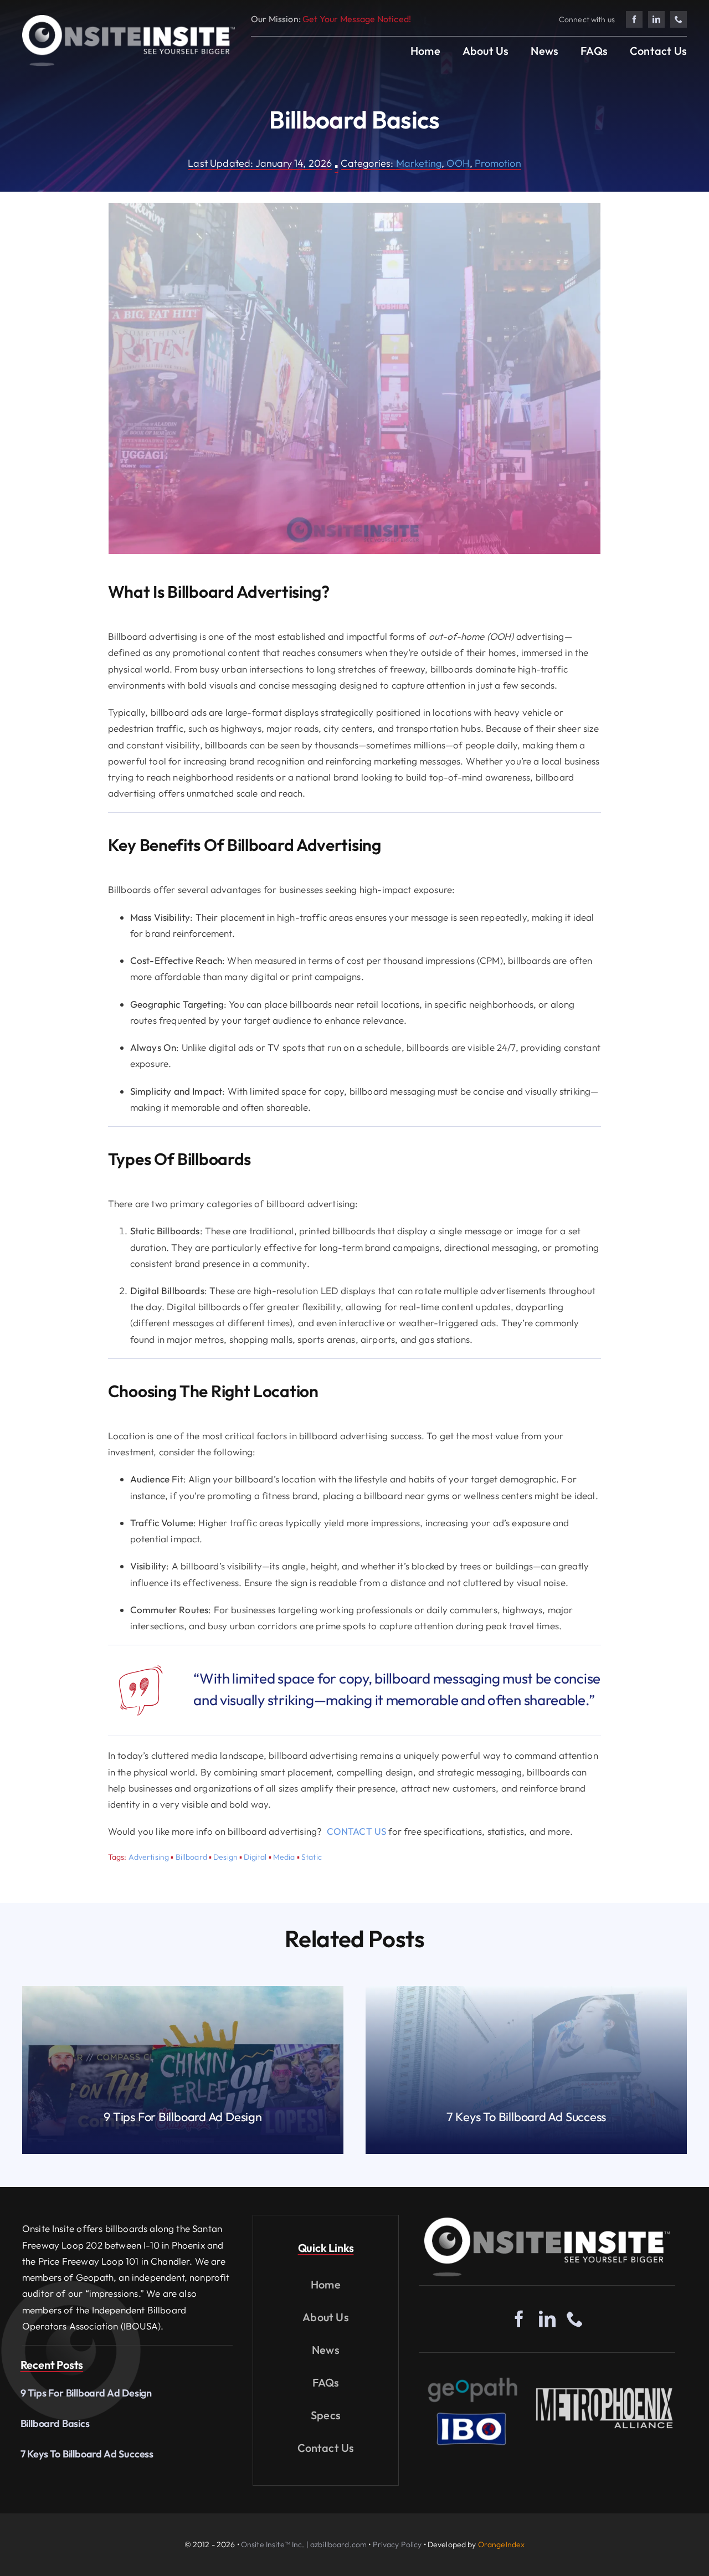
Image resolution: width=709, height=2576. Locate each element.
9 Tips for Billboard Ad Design (86, 2393)
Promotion (498, 163)
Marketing (419, 163)
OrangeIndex (502, 2544)
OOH (458, 163)
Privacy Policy (397, 2544)
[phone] (679, 19)
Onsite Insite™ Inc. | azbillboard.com (304, 2544)
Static (312, 1857)
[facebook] (634, 19)
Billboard (191, 1857)
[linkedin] (656, 19)
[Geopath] (473, 2377)
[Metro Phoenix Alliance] (605, 2391)
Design (225, 1857)
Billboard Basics (55, 2423)
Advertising (149, 1857)
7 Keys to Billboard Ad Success (87, 2454)
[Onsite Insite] (547, 2222)
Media (284, 1857)
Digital (255, 1857)
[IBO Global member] (471, 2412)
